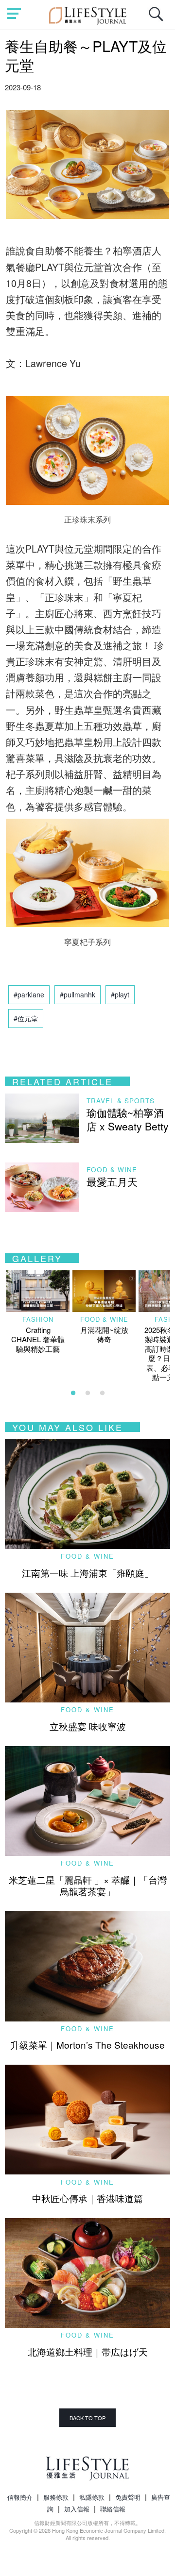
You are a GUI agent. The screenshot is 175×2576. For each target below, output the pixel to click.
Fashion (38, 1319)
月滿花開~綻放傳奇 (104, 1335)
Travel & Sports (121, 1101)
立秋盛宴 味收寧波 (88, 1726)
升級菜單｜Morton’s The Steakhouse (87, 2045)
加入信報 (77, 2509)
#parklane (29, 994)
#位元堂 (26, 1018)
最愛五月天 (112, 1181)
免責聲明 (128, 2497)
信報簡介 (20, 2497)
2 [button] (87, 1393)
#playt (120, 994)
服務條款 (56, 2497)
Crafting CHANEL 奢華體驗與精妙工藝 (38, 1339)
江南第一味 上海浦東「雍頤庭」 (88, 1573)
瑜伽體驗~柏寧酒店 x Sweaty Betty (128, 1119)
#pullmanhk (78, 994)
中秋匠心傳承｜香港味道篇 (87, 2198)
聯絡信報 (113, 2509)
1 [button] (73, 1393)
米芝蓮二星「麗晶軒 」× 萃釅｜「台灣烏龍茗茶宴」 (88, 1886)
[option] (38, 1312)
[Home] (88, 14)
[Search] (158, 19)
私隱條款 (92, 2497)
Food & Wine (112, 1170)
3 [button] (102, 1393)
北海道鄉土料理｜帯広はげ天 (88, 2351)
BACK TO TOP (87, 2418)
